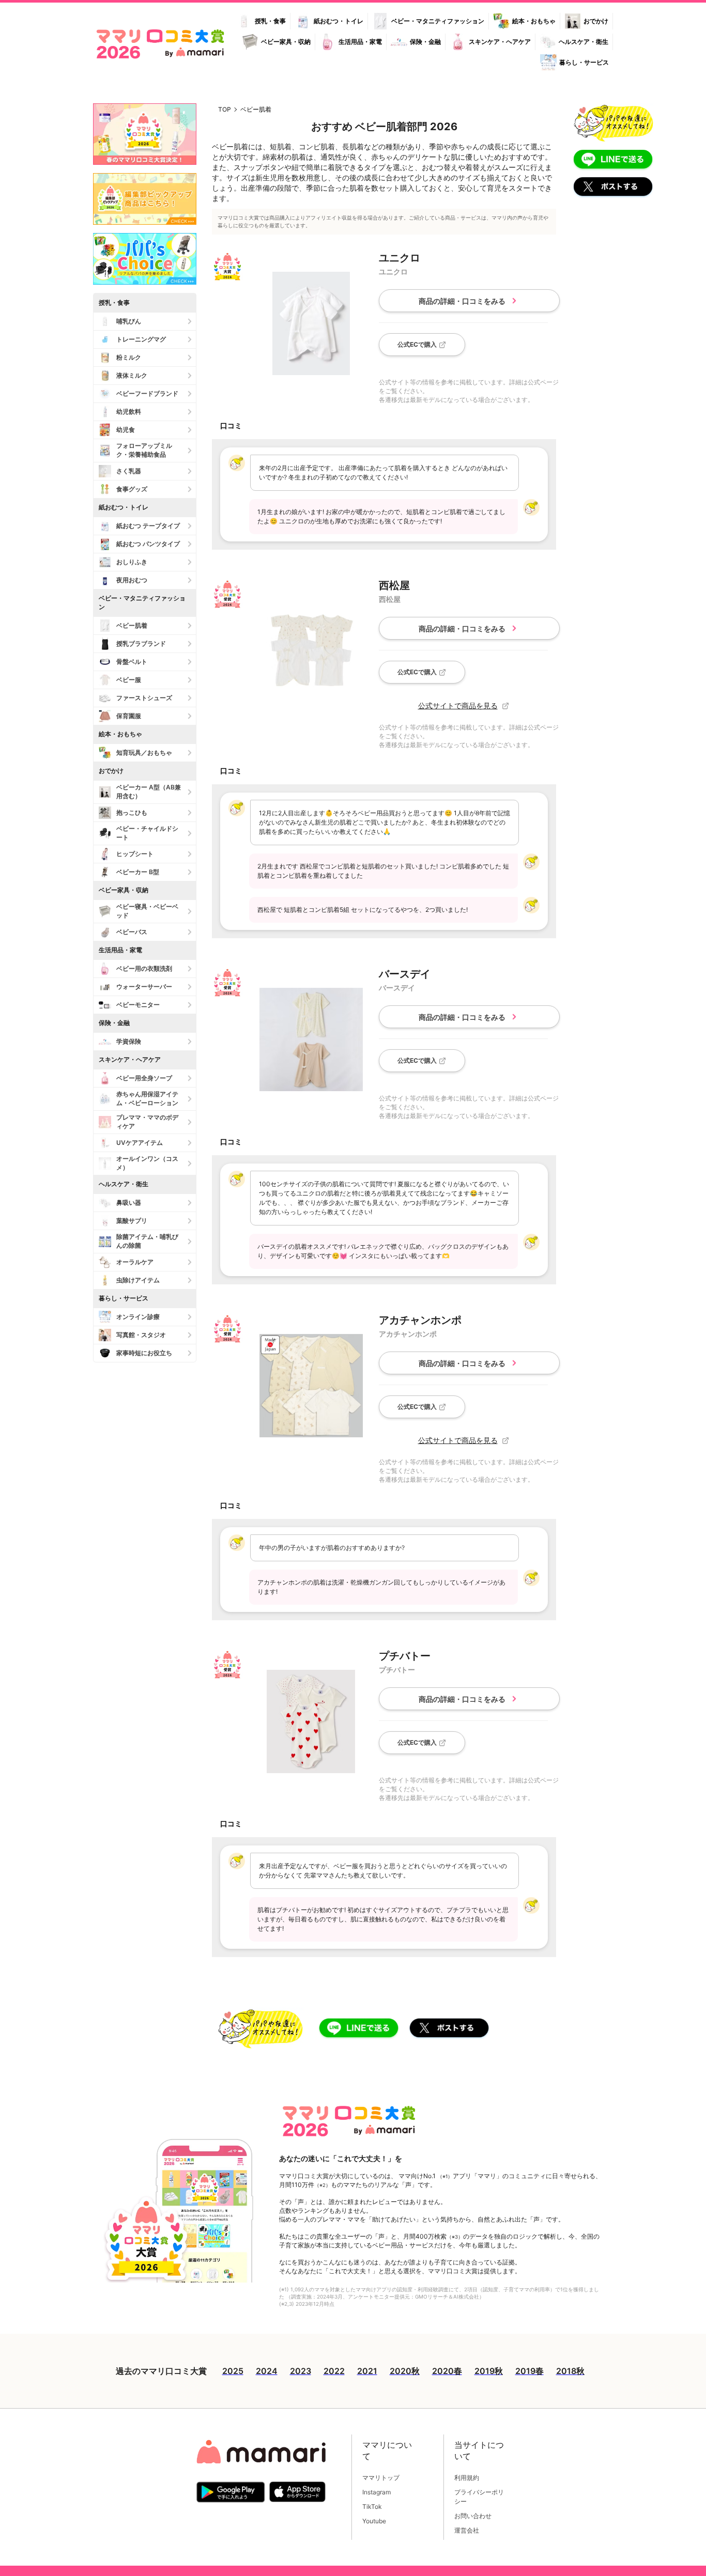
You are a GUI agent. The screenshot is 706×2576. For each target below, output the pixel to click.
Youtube (374, 2521)
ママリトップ (381, 2478)
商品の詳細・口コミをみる (462, 301)
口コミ (231, 425)
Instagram (377, 2492)
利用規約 (467, 2478)
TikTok (372, 2507)
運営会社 (467, 2530)
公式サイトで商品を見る (458, 706)
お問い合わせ (473, 2516)
